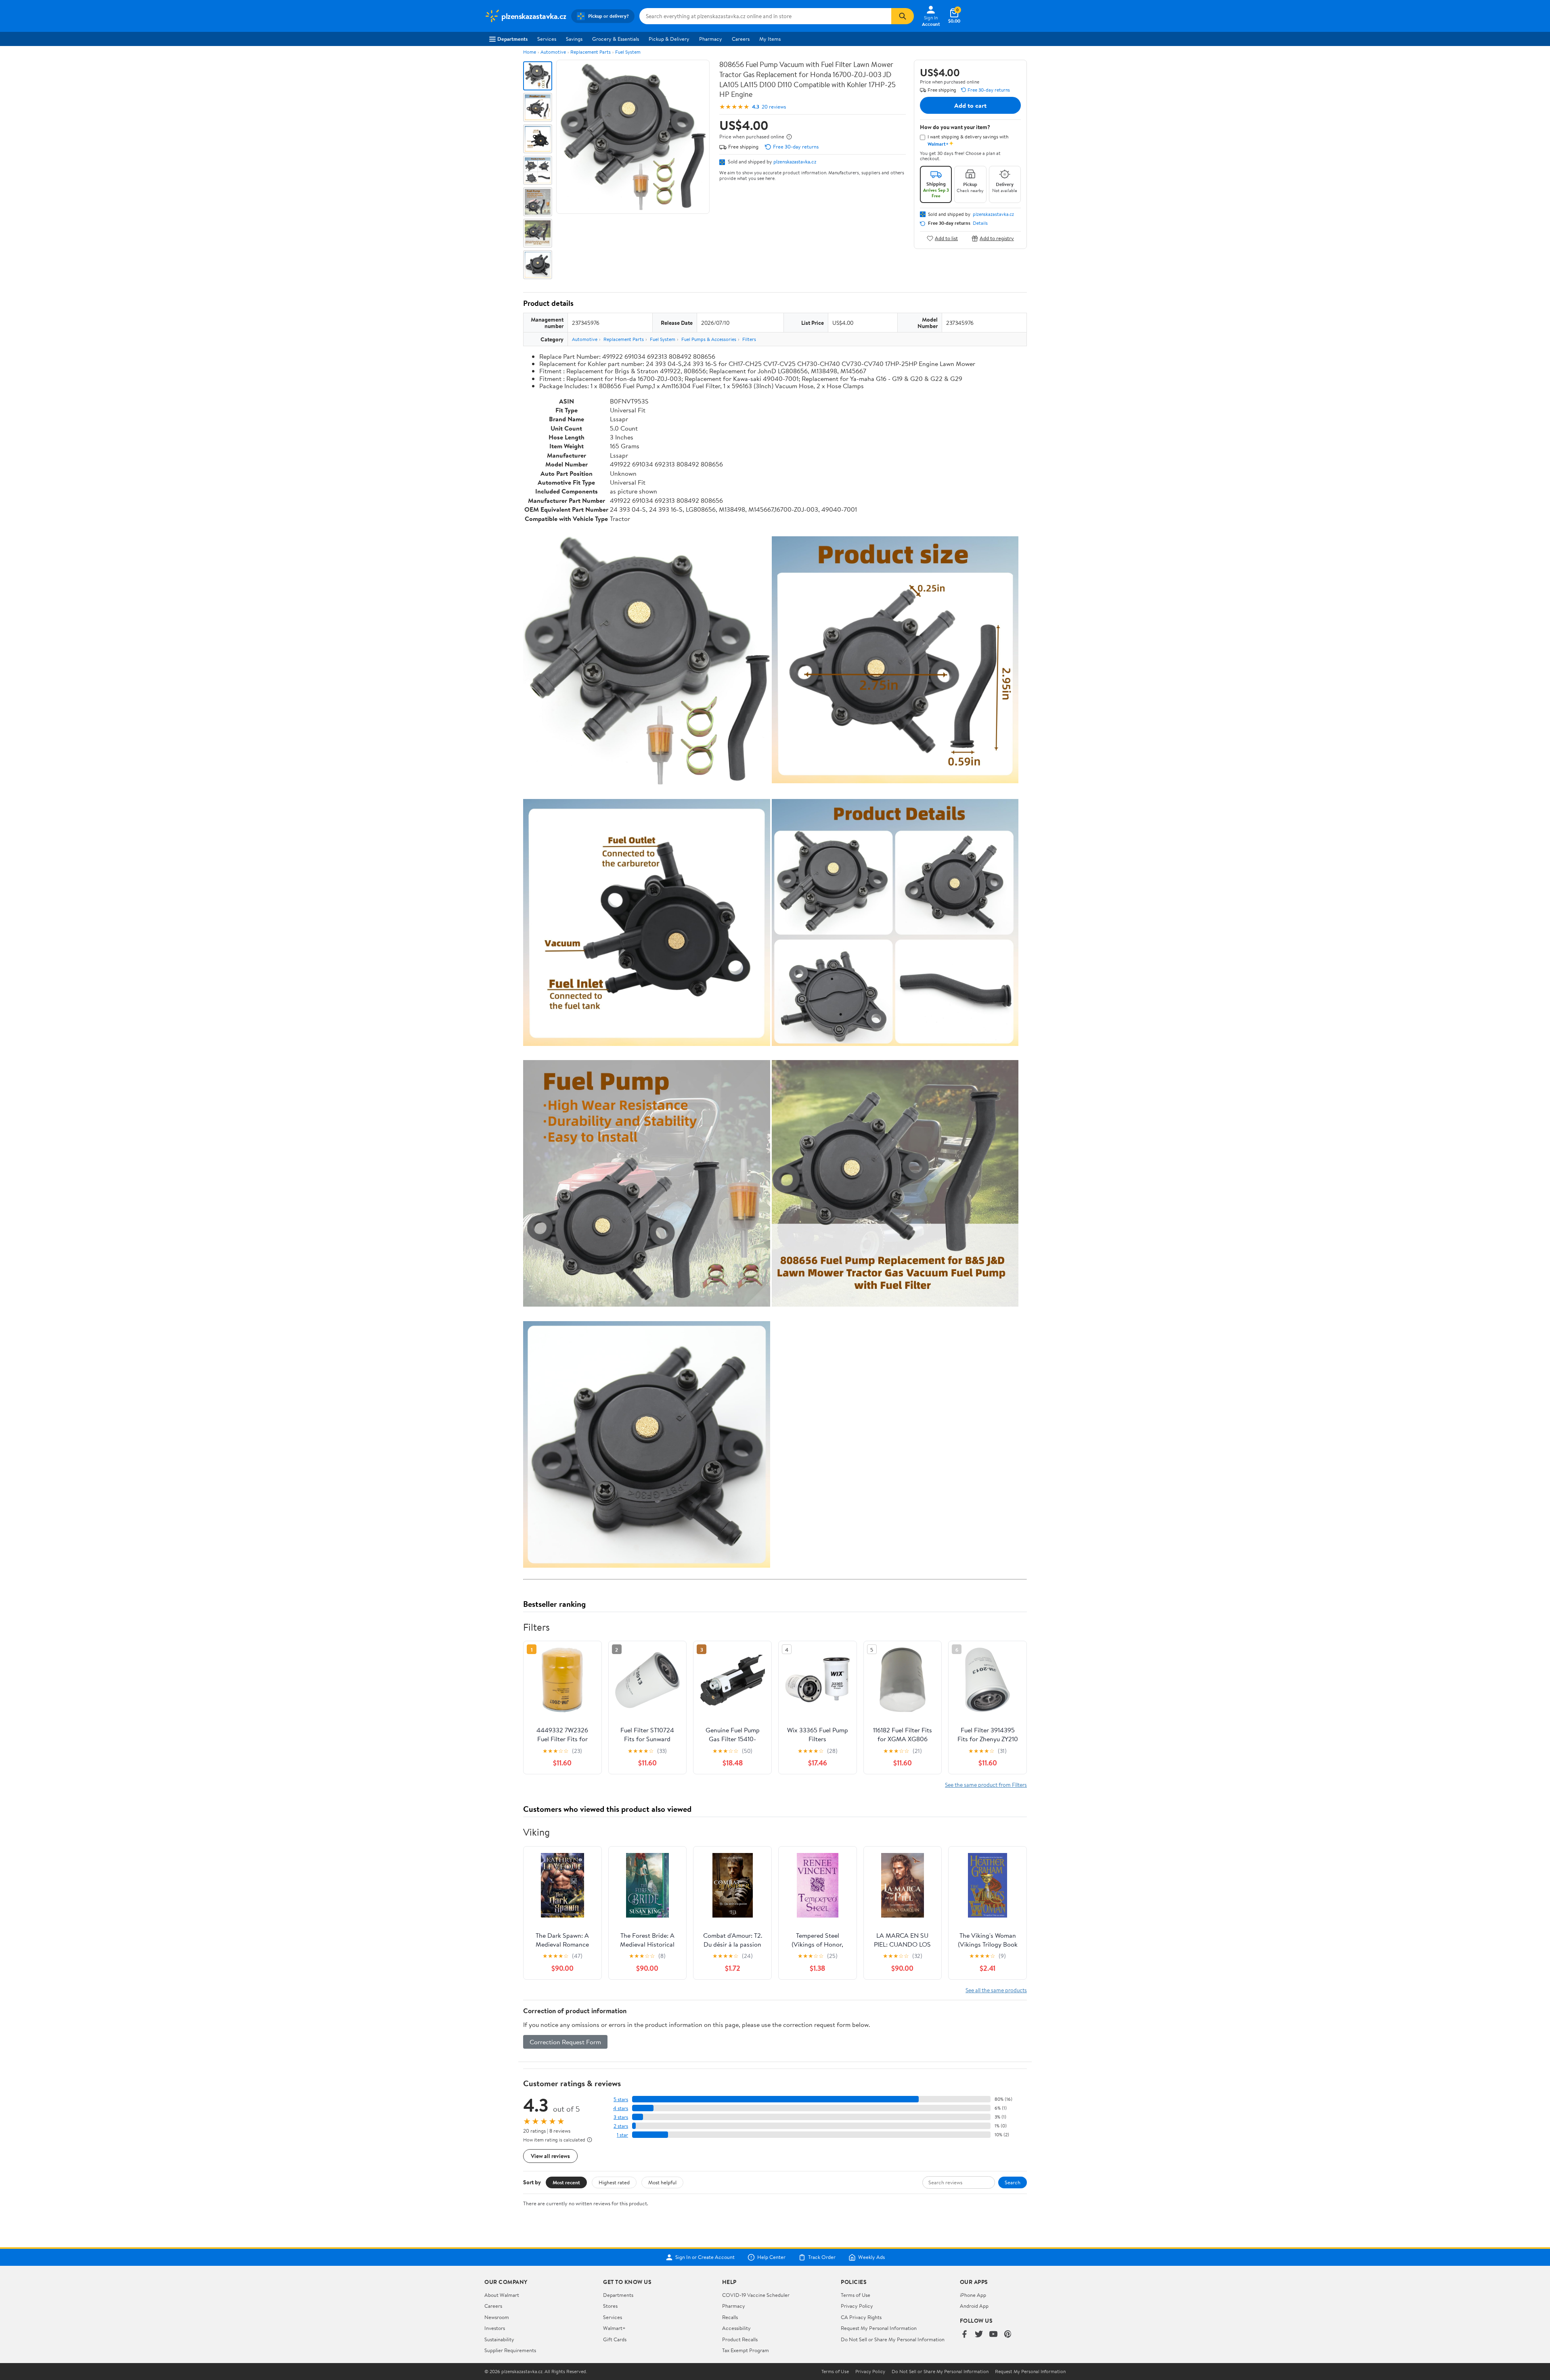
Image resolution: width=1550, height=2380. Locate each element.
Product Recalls (740, 2339)
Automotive (553, 52)
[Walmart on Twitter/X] (979, 2335)
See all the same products (996, 1990)
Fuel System (628, 52)
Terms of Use (856, 2295)
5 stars (621, 2099)
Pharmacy (711, 39)
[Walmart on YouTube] (993, 2335)
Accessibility (736, 2328)
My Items (770, 39)
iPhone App (973, 2295)
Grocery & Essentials (616, 39)
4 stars (621, 2108)
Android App (974, 2306)
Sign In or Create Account (705, 2257)
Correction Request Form (565, 2042)
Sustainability (499, 2339)
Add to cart (970, 105)
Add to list (946, 238)
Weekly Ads (871, 2257)
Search (1013, 2182)
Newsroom (497, 2317)
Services (547, 39)
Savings (574, 39)
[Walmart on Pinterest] (1008, 2335)
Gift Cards (615, 2339)
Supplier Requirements (510, 2350)
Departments (512, 39)
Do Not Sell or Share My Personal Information (893, 2339)
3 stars (621, 2117)
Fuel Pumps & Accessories (709, 339)
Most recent (566, 2182)
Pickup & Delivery (669, 39)
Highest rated (614, 2182)
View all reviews (550, 2156)
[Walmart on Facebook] (964, 2335)
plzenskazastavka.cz (795, 161)
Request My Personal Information (879, 2328)
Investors (495, 2328)
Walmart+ (614, 2328)
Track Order (822, 2257)
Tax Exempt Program (746, 2350)
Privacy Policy (857, 2306)
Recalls (730, 2317)
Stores (610, 2306)
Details (980, 223)
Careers (741, 39)
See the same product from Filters (986, 1785)
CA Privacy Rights (861, 2317)
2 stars (621, 2126)
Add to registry (997, 238)
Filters (749, 339)
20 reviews (774, 107)
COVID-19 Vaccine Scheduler (756, 2295)
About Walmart (502, 2295)
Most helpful (662, 2182)
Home (530, 52)
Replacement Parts (591, 52)
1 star (622, 2135)
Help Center (771, 2257)
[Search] (903, 16)
